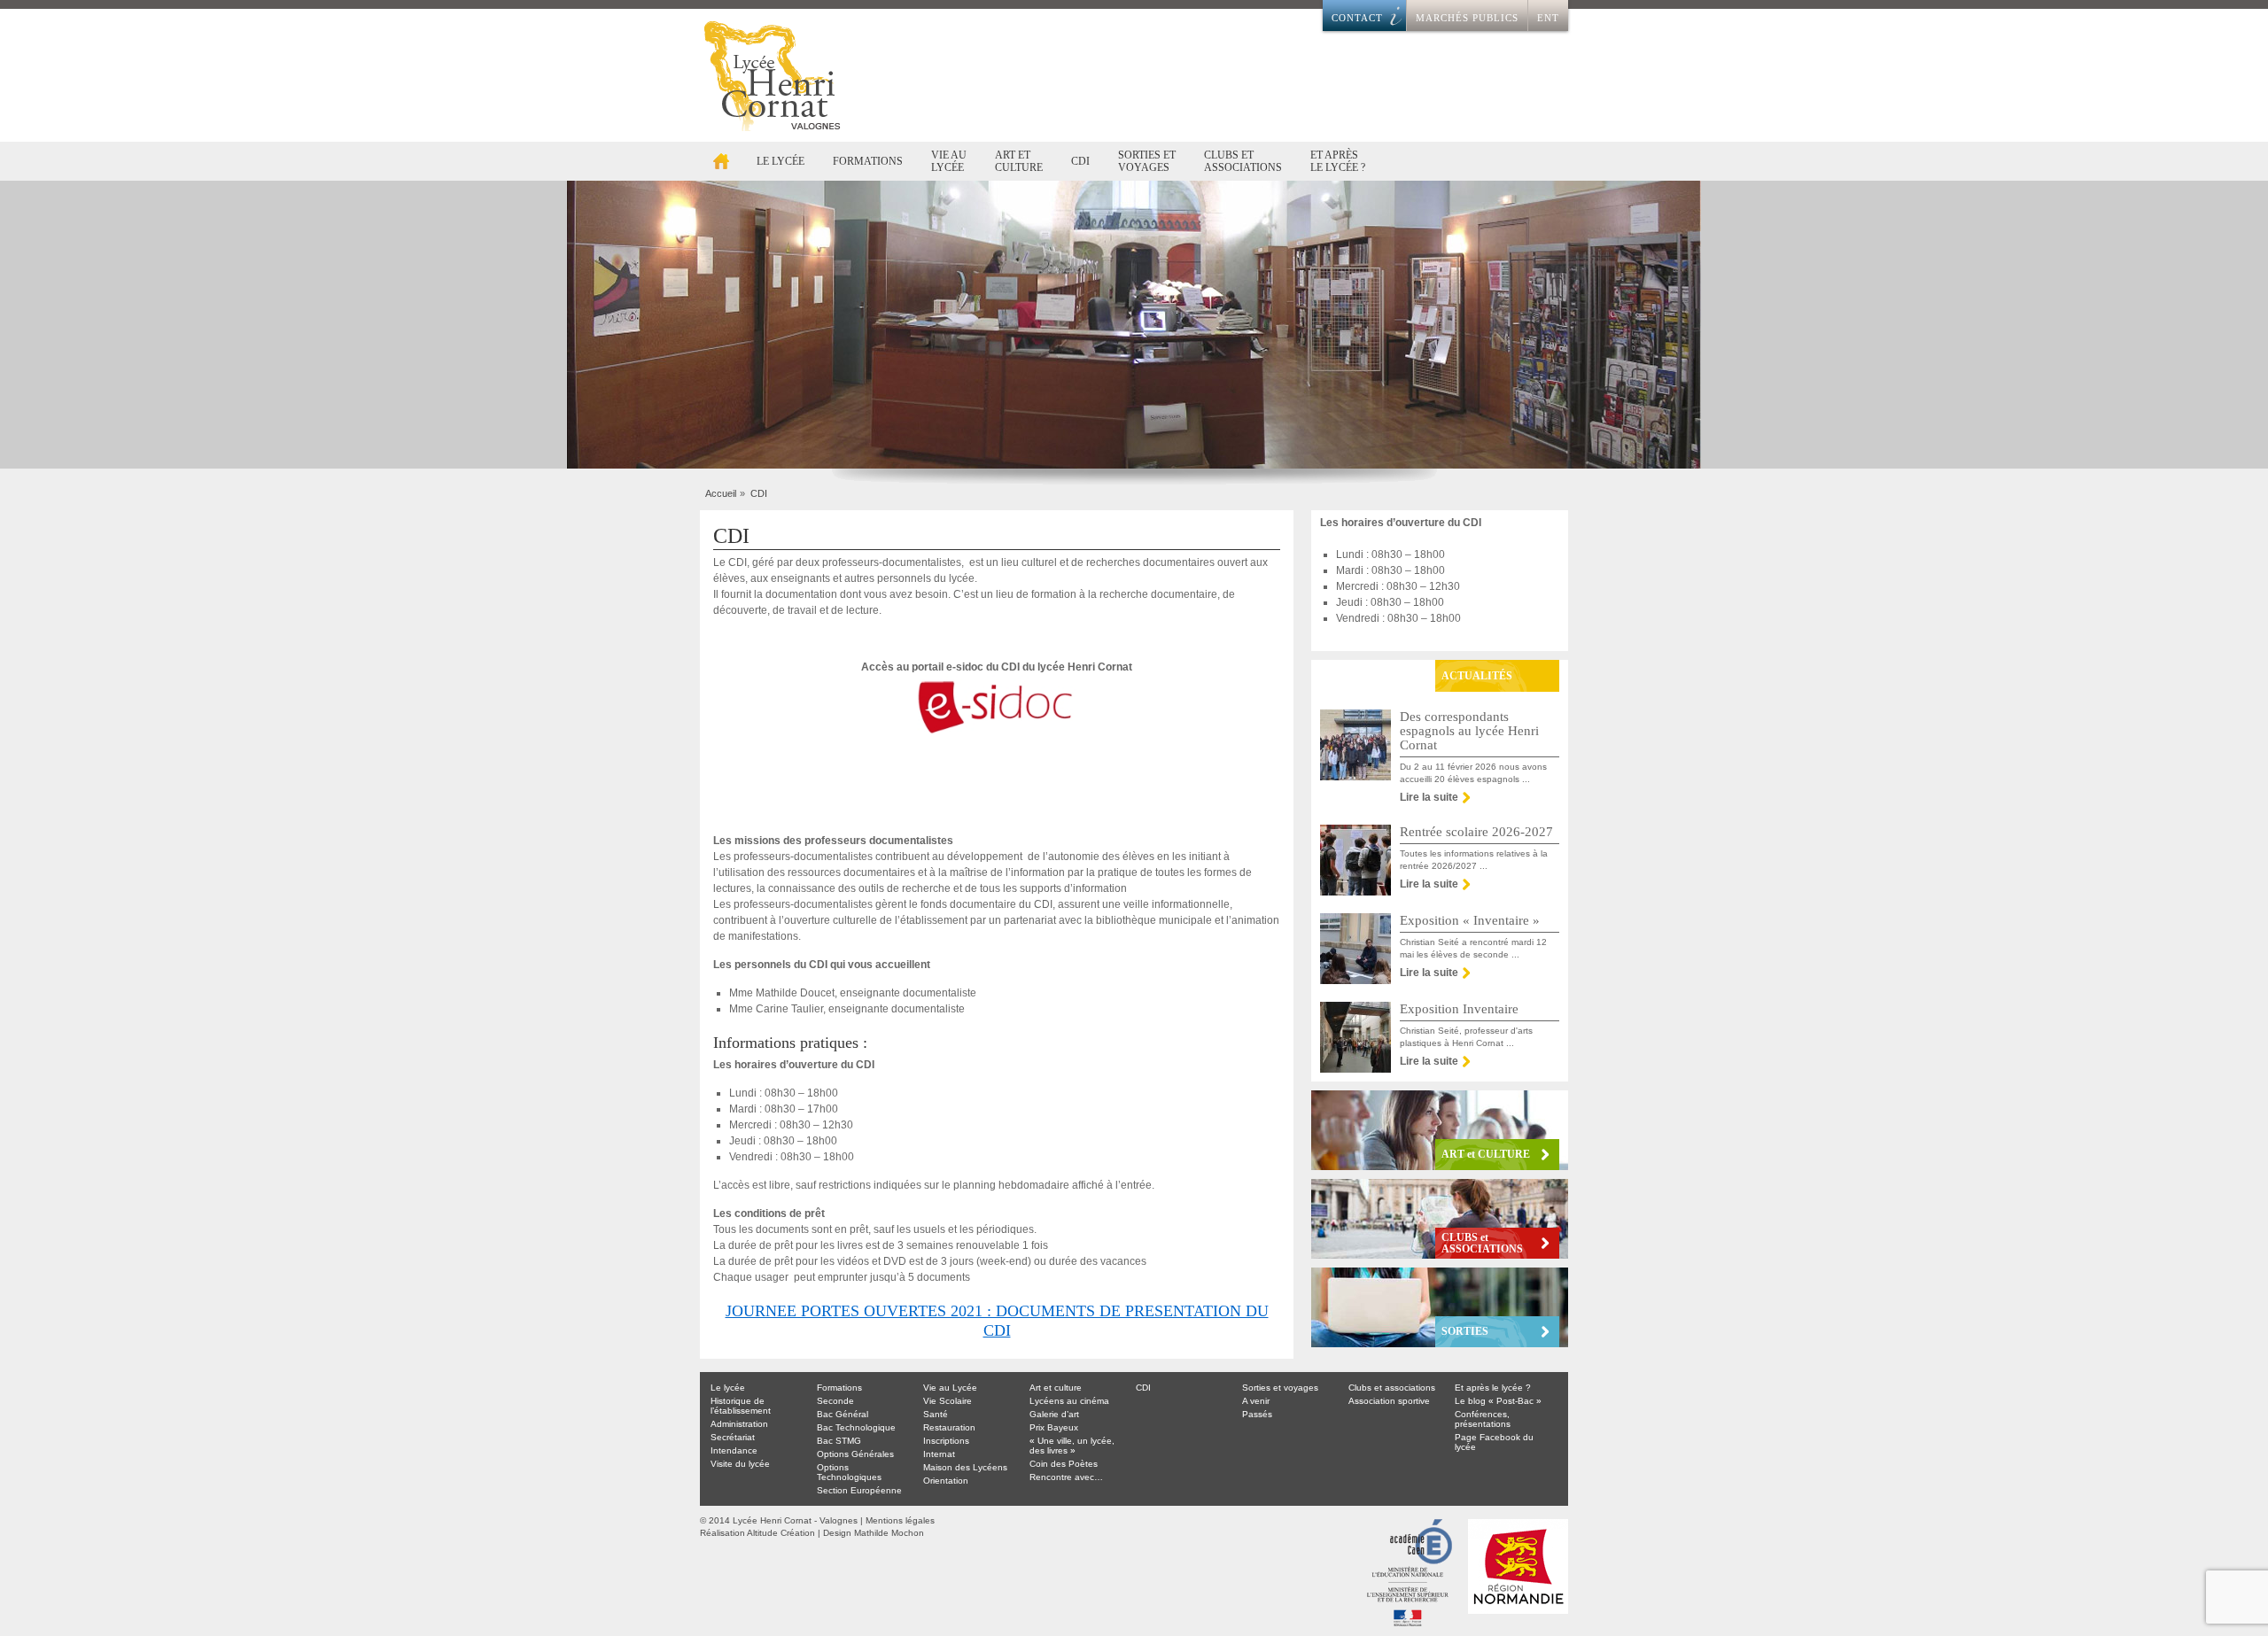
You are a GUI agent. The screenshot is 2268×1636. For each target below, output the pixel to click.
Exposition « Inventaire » (1470, 920)
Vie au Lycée (949, 161)
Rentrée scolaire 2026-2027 (1476, 832)
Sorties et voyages (1147, 161)
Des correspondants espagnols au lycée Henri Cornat (1469, 731)
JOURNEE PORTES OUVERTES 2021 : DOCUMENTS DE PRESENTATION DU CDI (997, 1321)
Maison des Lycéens (965, 1467)
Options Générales (855, 1454)
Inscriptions (946, 1441)
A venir (1256, 1401)
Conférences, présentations (1483, 1419)
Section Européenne (859, 1490)
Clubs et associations (1243, 161)
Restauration (949, 1427)
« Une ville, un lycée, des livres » (1072, 1446)
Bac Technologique (856, 1427)
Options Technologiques (849, 1472)
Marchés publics (1467, 18)
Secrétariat (733, 1437)
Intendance (734, 1450)
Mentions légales (900, 1520)
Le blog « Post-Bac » (1498, 1401)
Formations (868, 161)
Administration (739, 1424)
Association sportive (1389, 1401)
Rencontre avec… (1066, 1477)
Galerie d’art (1054, 1414)
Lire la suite (1429, 797)
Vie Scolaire (948, 1401)
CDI (1080, 161)
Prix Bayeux (1054, 1427)
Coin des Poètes (1064, 1464)
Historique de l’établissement (741, 1406)
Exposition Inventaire (1459, 1009)
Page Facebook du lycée (1494, 1442)
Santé (936, 1414)
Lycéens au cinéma (1069, 1401)
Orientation (946, 1481)
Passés (1257, 1414)
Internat (939, 1454)
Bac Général (843, 1414)
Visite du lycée (740, 1464)
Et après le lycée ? (1338, 161)
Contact (1357, 18)
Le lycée (781, 161)
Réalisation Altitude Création (757, 1533)
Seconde (835, 1401)
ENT (1548, 18)
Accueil (721, 161)
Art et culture (1019, 161)
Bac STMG (839, 1441)
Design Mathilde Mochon (874, 1533)
